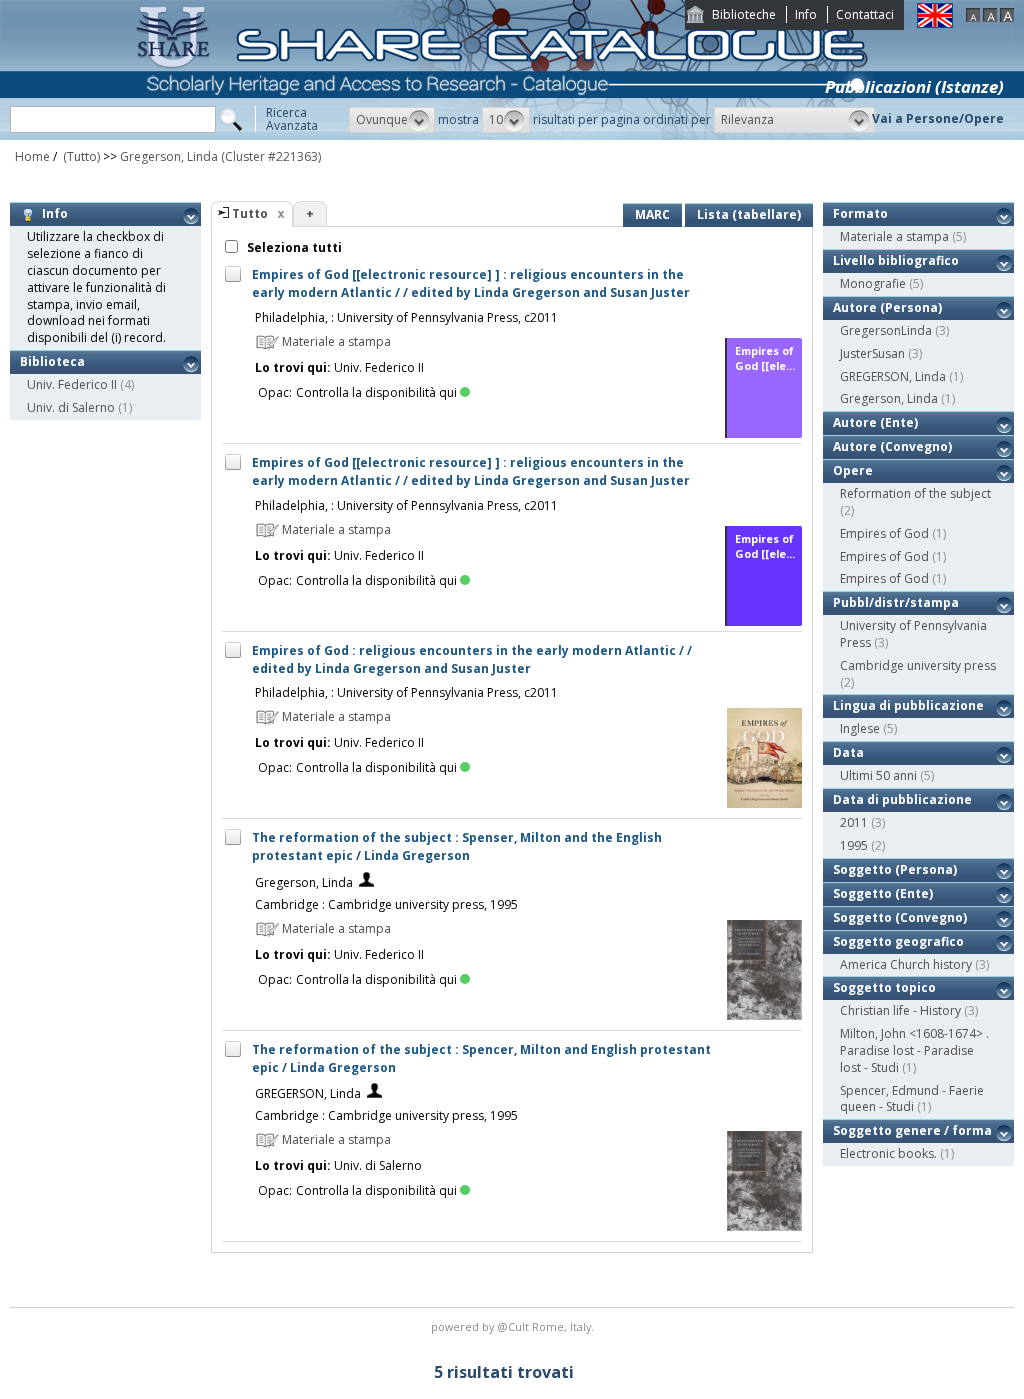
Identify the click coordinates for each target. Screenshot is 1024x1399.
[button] (392, 120)
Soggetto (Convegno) (900, 917)
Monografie (873, 283)
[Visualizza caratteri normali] (990, 17)
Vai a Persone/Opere (938, 118)
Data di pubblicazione (902, 799)
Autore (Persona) (887, 307)
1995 (854, 845)
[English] (935, 23)
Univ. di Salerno (71, 407)
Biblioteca (52, 361)
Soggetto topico (884, 987)
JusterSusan (872, 353)
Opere (853, 470)
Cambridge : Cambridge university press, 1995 (386, 904)
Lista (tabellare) (749, 214)
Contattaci (865, 14)
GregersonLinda (886, 330)
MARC (652, 214)
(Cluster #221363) (271, 156)
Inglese (860, 728)
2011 (854, 822)
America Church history (906, 964)
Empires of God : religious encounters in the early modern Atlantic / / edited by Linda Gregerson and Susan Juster (472, 659)
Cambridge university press (918, 665)
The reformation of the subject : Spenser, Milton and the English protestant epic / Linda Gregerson (457, 846)
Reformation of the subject (915, 493)
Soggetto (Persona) (895, 869)
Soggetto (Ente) (883, 893)
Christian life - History (900, 1010)
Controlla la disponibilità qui (376, 392)
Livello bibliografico (896, 260)
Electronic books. (888, 1153)
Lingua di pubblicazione (908, 705)
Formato (860, 213)
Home (32, 156)
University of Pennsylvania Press (913, 634)
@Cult (514, 1326)
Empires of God (884, 533)
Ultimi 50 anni (878, 775)
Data (848, 752)
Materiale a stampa (894, 236)
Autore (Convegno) (892, 446)
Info (806, 14)
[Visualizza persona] (366, 882)
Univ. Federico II (72, 384)
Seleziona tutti (293, 247)
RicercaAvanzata (292, 119)
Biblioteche (744, 14)
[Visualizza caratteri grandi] (1007, 17)
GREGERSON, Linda (308, 1093)
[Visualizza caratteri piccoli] (973, 17)
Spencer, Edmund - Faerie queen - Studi (912, 1099)
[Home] (506, 135)
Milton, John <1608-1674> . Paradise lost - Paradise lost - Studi (914, 1050)
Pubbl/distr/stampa (896, 602)
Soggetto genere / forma (912, 1130)
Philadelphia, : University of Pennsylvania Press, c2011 (406, 317)
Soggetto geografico (898, 941)
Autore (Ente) (875, 422)
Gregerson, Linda (169, 156)
